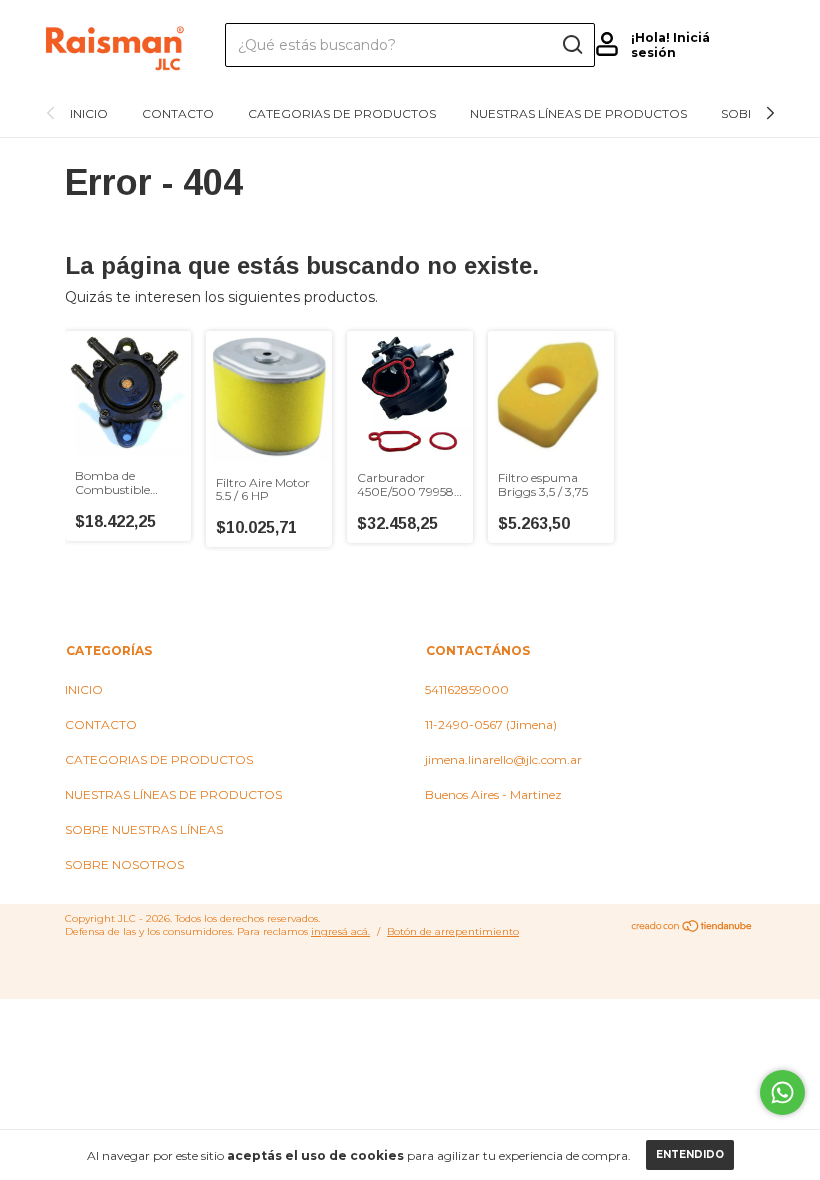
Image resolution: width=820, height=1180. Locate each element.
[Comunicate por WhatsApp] (782, 1092)
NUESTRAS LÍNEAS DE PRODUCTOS (578, 113)
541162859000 (467, 689)
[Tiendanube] (692, 928)
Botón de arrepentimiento (453, 931)
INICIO (89, 113)
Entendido (690, 1154)
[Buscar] (571, 45)
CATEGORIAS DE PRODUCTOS (342, 113)
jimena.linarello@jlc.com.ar (503, 759)
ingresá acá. (340, 931)
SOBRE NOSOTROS (124, 864)
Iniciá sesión (670, 45)
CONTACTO (178, 113)
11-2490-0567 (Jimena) (491, 724)
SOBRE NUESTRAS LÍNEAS (144, 829)
